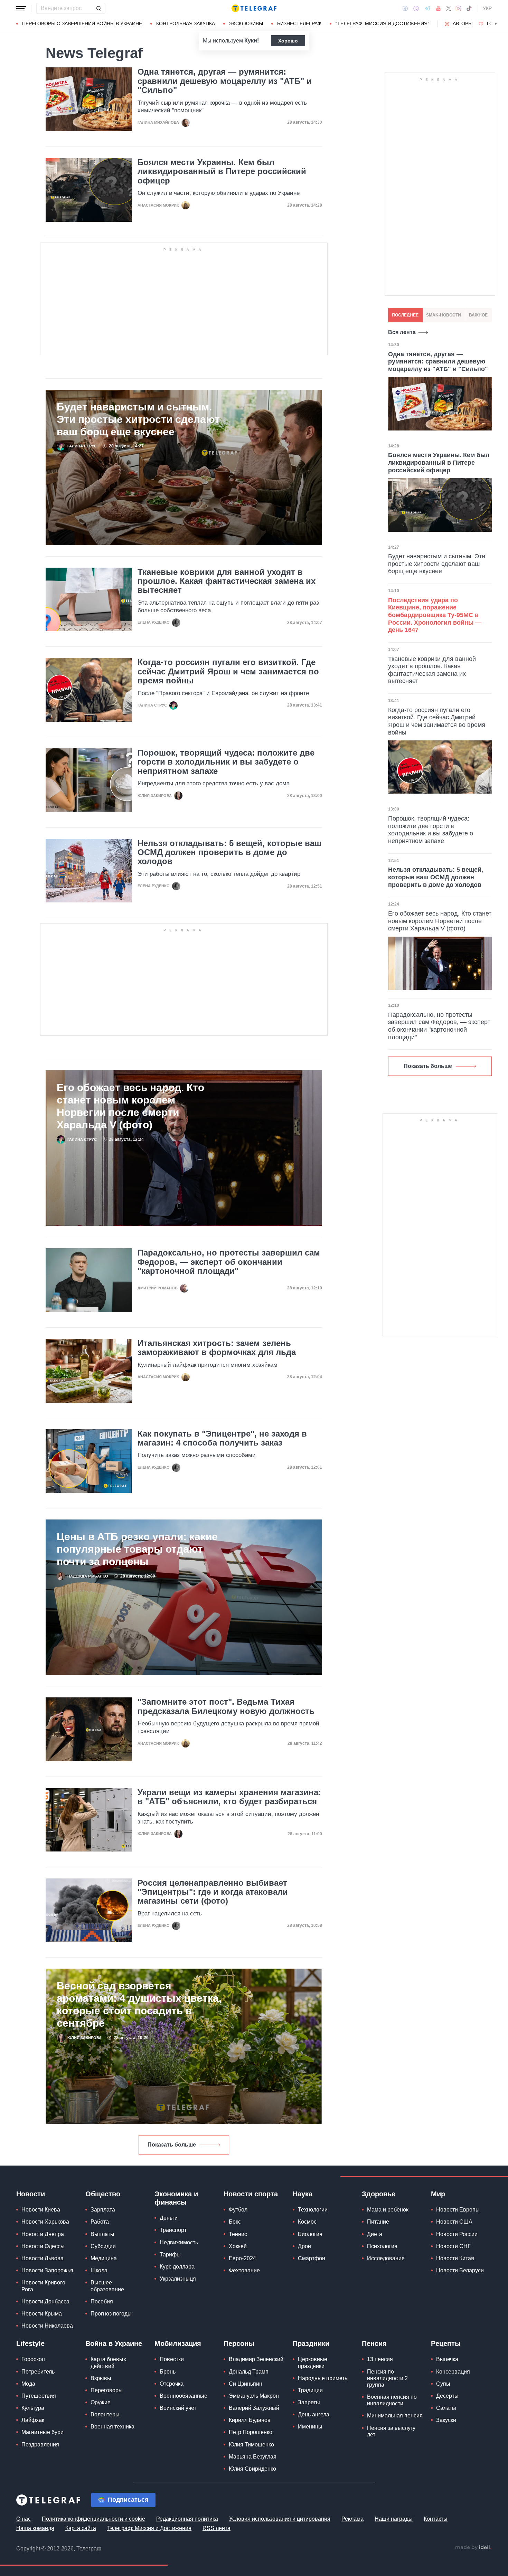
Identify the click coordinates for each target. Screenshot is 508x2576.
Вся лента (402, 332)
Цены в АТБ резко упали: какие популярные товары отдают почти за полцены (137, 1549)
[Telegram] (427, 8)
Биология (310, 2234)
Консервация (453, 2372)
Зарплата (103, 2210)
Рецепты (446, 2343)
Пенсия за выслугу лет (391, 2431)
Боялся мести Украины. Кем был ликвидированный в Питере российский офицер (222, 172)
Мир (438, 2194)
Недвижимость (179, 2242)
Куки (251, 41)
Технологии (313, 2210)
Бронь (168, 2372)
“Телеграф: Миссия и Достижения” (382, 23)
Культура (33, 2408)
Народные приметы (323, 2378)
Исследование (386, 2258)
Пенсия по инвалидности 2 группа (387, 2378)
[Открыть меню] (21, 8)
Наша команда (35, 2528)
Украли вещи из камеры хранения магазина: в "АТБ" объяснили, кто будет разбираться (229, 1797)
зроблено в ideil (473, 2548)
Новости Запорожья (47, 2270)
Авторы (463, 23)
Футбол (238, 2210)
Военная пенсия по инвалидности (392, 2400)
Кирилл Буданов (250, 2420)
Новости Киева (41, 2210)
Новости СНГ (453, 2246)
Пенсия (374, 2343)
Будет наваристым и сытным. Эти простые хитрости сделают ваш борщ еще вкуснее (138, 419)
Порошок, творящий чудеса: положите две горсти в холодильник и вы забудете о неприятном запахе (226, 762)
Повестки (172, 2359)
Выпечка (447, 2359)
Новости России (457, 2234)
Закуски (446, 2420)
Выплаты (102, 2234)
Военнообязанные (184, 2396)
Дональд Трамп (249, 2372)
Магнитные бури (43, 2432)
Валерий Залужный (254, 2408)
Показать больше (172, 2145)
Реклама (352, 2519)
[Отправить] (98, 8)
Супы (443, 2384)
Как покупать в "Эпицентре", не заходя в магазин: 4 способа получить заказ (222, 1438)
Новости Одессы (43, 2246)
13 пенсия (380, 2359)
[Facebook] (405, 8)
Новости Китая (455, 2258)
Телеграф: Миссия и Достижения (149, 2528)
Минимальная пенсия (395, 2416)
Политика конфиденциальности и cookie (93, 2519)
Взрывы (101, 2378)
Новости (31, 2194)
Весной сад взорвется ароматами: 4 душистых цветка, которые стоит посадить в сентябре (139, 2004)
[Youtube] (438, 8)
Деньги (169, 2218)
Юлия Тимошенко (251, 2445)
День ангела (314, 2414)
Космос (307, 2222)
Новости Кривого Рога (43, 2286)
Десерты (447, 2396)
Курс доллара (177, 2267)
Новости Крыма (42, 2314)
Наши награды (394, 2519)
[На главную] (254, 8)
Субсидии (103, 2246)
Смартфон (312, 2258)
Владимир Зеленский (256, 2359)
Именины (310, 2427)
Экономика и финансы (176, 2198)
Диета (375, 2234)
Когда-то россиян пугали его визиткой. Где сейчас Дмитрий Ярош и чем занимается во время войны (228, 671)
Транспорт (173, 2230)
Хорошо (288, 41)
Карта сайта (81, 2528)
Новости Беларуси (460, 2270)
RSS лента (217, 2528)
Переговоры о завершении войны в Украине (82, 23)
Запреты (309, 2402)
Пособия (102, 2302)
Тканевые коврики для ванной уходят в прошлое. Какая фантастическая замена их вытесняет (227, 581)
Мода (28, 2384)
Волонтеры (105, 2414)
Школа (99, 2270)
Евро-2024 (242, 2258)
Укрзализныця (178, 2279)
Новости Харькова (45, 2222)
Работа (100, 2222)
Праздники (311, 2343)
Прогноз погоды (111, 2314)
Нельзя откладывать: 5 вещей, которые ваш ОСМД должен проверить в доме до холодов (229, 853)
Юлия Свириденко (252, 2469)
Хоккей (238, 2246)
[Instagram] (458, 8)
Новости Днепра (43, 2234)
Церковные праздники (313, 2362)
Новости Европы (458, 2210)
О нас (23, 2519)
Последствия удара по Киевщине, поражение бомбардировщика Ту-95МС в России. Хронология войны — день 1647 (435, 615)
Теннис (238, 2234)
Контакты (436, 2519)
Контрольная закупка (186, 23)
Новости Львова (43, 2258)
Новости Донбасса (45, 2302)
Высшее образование (107, 2286)
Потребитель (38, 2372)
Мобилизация (178, 2343)
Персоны (239, 2343)
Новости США (454, 2222)
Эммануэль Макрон (254, 2396)
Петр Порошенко (251, 2432)
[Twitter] (449, 8)
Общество (103, 2194)
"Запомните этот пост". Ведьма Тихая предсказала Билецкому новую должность (226, 1706)
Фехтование (244, 2270)
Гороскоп (33, 2359)
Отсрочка (172, 2384)
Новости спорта (251, 2194)
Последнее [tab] (405, 315)
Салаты (446, 2408)
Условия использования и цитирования (280, 2519)
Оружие (101, 2402)
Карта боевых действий (108, 2362)
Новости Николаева (47, 2326)
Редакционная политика (187, 2519)
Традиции (310, 2390)
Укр (487, 8)
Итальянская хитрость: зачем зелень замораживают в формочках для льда (217, 1348)
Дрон (304, 2246)
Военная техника (112, 2427)
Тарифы (170, 2255)
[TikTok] (469, 8)
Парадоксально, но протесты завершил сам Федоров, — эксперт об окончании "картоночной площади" (229, 1262)
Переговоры (107, 2390)
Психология (382, 2246)
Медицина (104, 2258)
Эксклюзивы (246, 23)
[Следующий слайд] (496, 24)
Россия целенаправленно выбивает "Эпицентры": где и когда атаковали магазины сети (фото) (213, 1892)
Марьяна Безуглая (253, 2457)
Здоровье (379, 2194)
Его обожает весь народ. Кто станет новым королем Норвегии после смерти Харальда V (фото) (130, 1106)
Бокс (235, 2222)
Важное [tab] (478, 315)
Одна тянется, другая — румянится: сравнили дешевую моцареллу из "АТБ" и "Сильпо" (225, 81)
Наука (303, 2194)
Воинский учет (178, 2408)
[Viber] (416, 8)
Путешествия (39, 2396)
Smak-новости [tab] (444, 315)
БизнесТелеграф (299, 23)
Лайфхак (33, 2420)
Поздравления (40, 2445)
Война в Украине (114, 2343)
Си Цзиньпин (246, 2384)
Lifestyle (30, 2343)
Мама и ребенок (388, 2210)
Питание (378, 2222)
